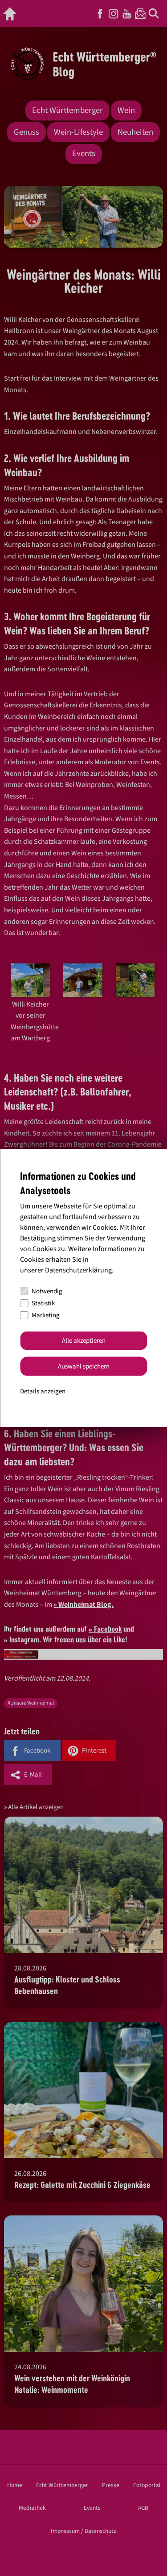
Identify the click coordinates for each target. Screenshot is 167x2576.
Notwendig (47, 1291)
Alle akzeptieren (84, 1341)
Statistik (43, 1303)
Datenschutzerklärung (78, 1270)
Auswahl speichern (84, 1366)
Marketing (46, 1315)
